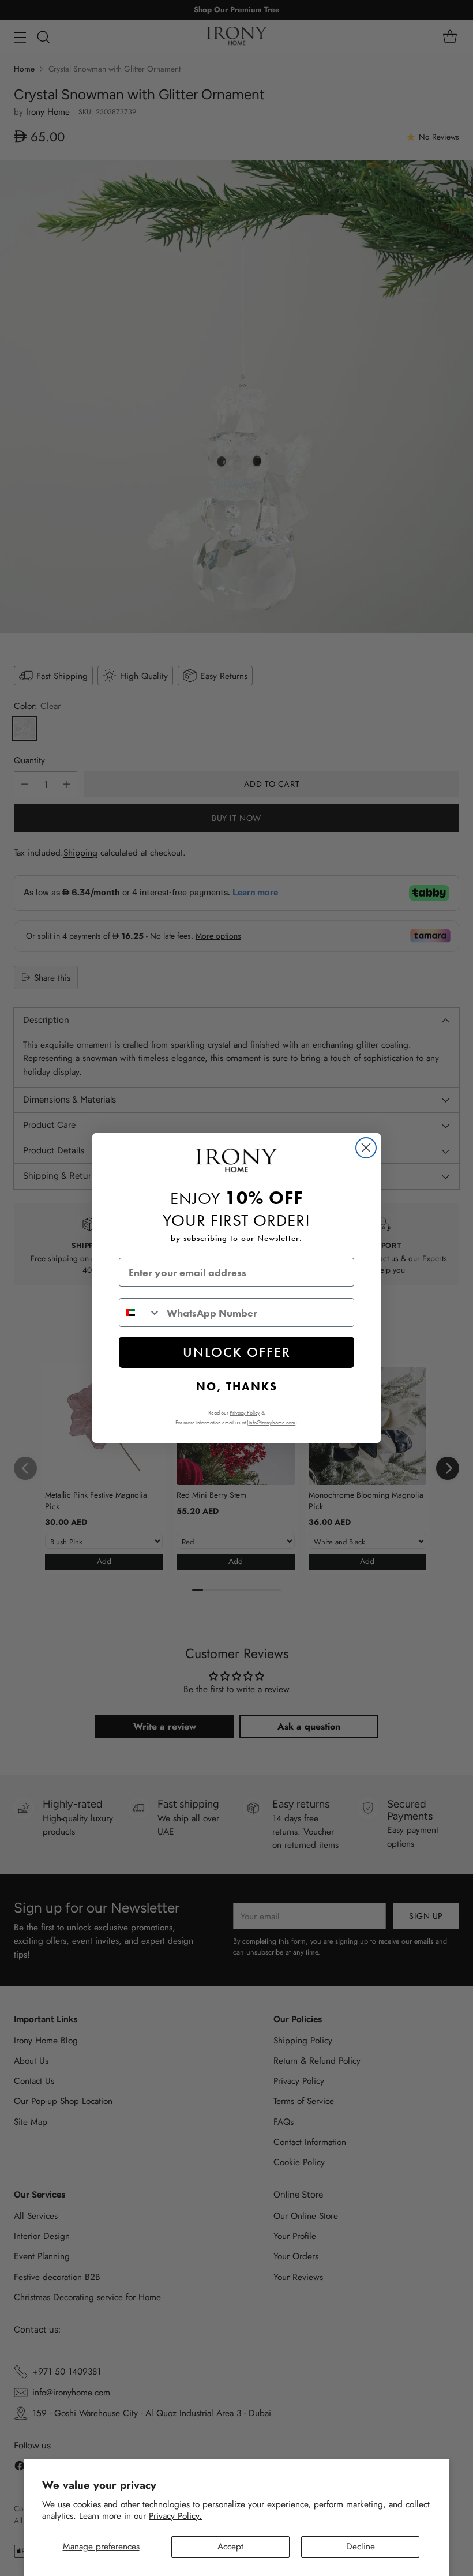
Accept (230, 2546)
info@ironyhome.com (272, 1422)
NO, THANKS (237, 1386)
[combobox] (140, 1313)
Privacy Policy (245, 1413)
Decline (361, 2546)
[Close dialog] (366, 1148)
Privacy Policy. (175, 2516)
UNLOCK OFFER (237, 1352)
